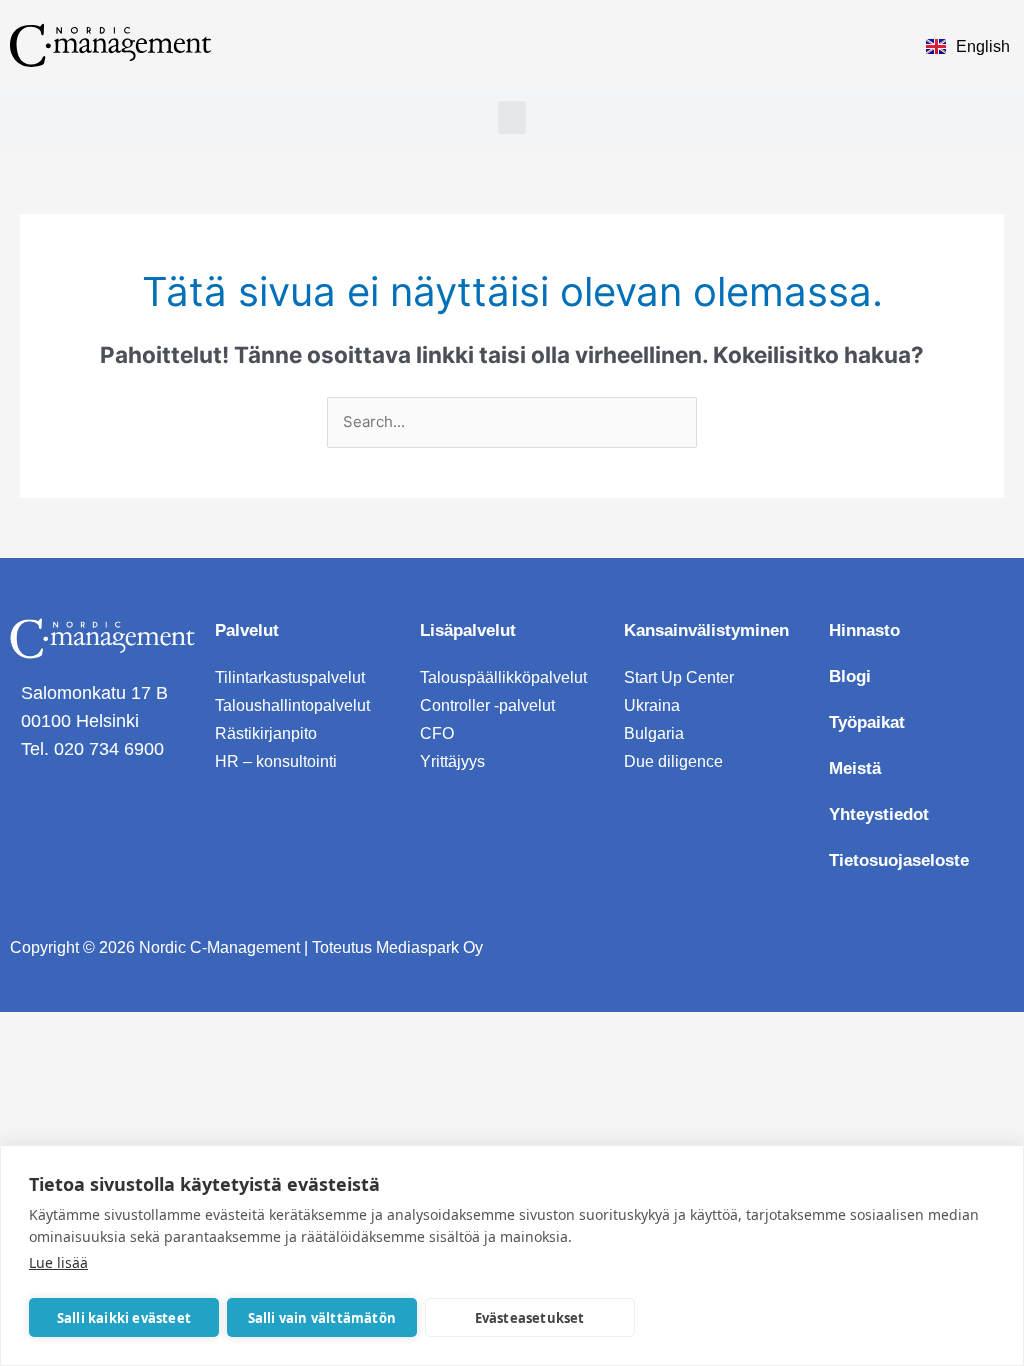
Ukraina (652, 705)
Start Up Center (679, 677)
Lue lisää (58, 1262)
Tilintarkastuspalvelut (290, 677)
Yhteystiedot (879, 814)
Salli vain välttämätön (322, 1318)
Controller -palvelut (487, 705)
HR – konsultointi (276, 761)
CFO (437, 733)
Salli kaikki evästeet (124, 1318)
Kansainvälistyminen (706, 630)
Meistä (855, 768)
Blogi (850, 676)
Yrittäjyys (452, 761)
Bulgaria (654, 733)
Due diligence (673, 761)
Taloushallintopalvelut (292, 705)
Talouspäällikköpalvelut (503, 677)
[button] (512, 117)
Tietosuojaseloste (899, 860)
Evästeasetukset (530, 1318)
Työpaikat (867, 722)
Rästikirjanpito (266, 733)
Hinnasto (864, 630)
